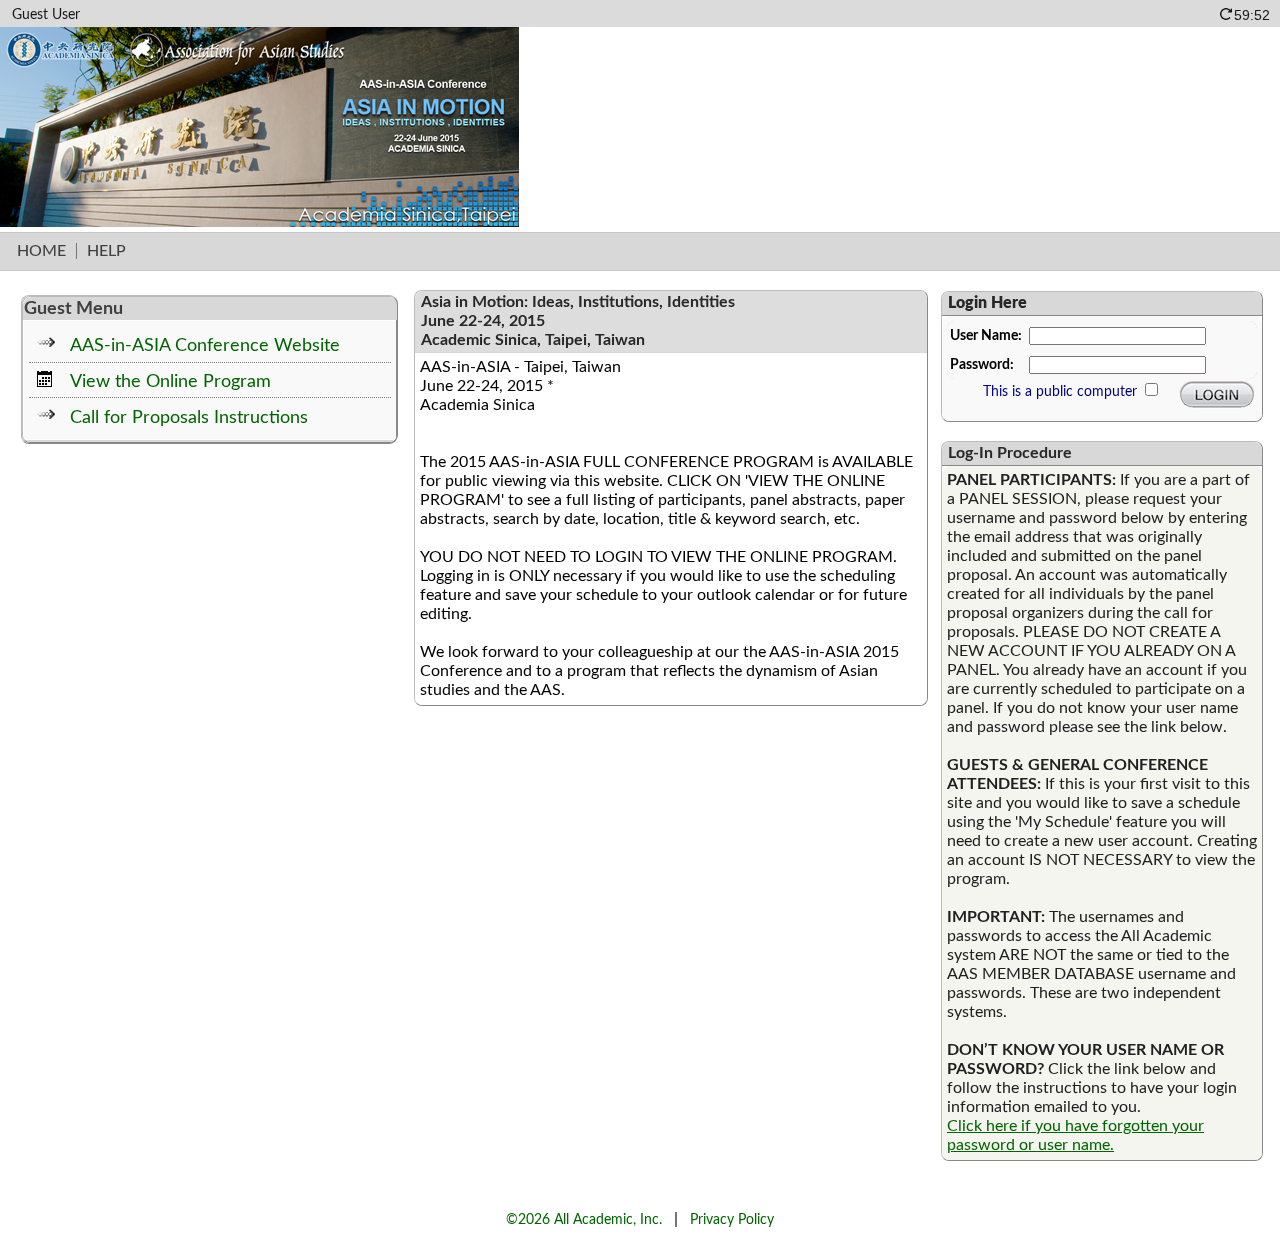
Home (41, 251)
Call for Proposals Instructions (189, 417)
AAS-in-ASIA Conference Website (205, 345)
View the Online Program (170, 381)
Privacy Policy (732, 1219)
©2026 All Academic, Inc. (584, 1219)
